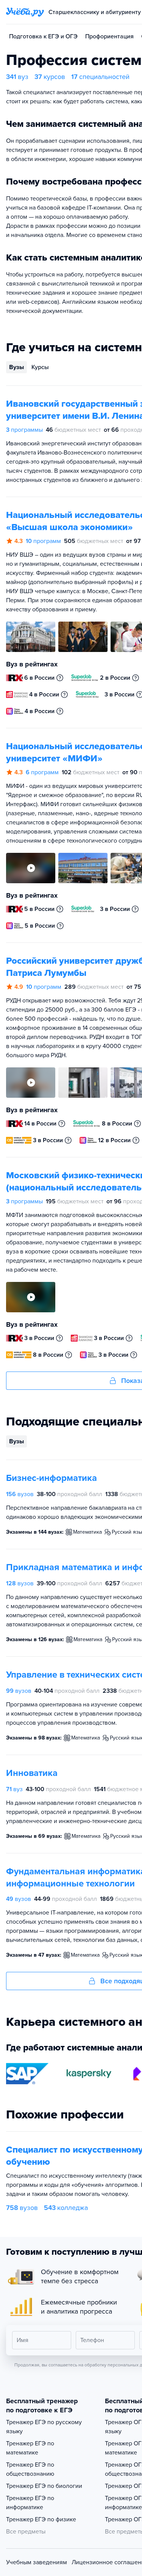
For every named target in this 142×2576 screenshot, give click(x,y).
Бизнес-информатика (51, 1478)
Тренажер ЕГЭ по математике (30, 2448)
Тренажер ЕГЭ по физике (41, 2519)
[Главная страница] (25, 12)
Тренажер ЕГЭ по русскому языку (44, 2427)
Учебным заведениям (37, 2562)
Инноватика (32, 1773)
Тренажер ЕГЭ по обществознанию (30, 2469)
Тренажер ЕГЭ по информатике (30, 2503)
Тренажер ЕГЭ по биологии (44, 2486)
